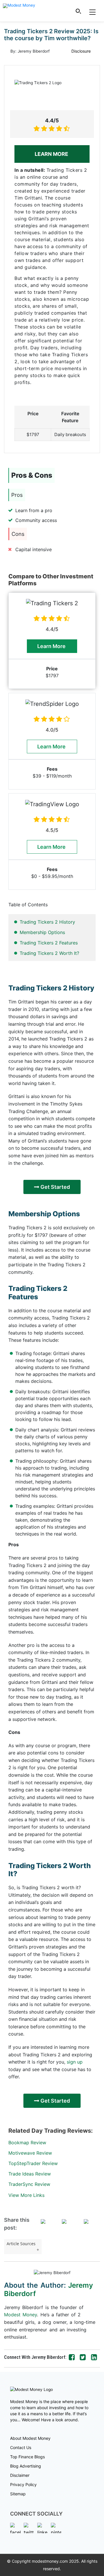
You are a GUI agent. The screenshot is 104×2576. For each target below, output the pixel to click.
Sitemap (18, 2494)
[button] (79, 11)
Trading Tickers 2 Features (49, 943)
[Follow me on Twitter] (83, 2357)
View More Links (26, 2195)
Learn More (52, 646)
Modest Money (21, 2315)
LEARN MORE (52, 154)
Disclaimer (20, 2475)
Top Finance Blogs (27, 2457)
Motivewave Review (30, 2153)
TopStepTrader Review (33, 2163)
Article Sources (21, 2244)
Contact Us (21, 2447)
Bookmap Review (27, 2143)
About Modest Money (30, 2438)
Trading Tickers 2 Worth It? (49, 953)
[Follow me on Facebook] (72, 2357)
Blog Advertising (26, 2466)
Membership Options (42, 932)
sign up (75, 2062)
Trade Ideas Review (30, 2174)
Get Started (55, 1187)
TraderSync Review (29, 2184)
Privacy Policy (23, 2484)
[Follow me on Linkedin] (94, 2357)
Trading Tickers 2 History (47, 922)
